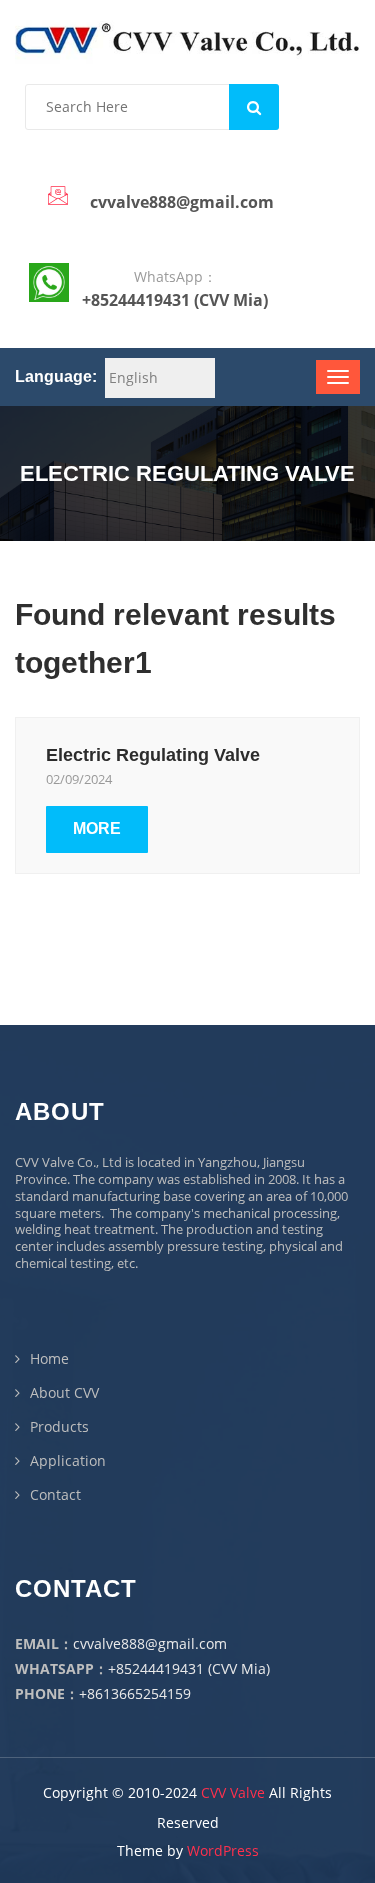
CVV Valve (233, 1792)
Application (68, 1460)
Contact (55, 1494)
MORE (97, 828)
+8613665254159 (135, 1693)
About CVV (64, 1392)
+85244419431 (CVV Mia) (189, 1668)
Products (59, 1426)
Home (49, 1358)
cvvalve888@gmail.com (150, 1643)
